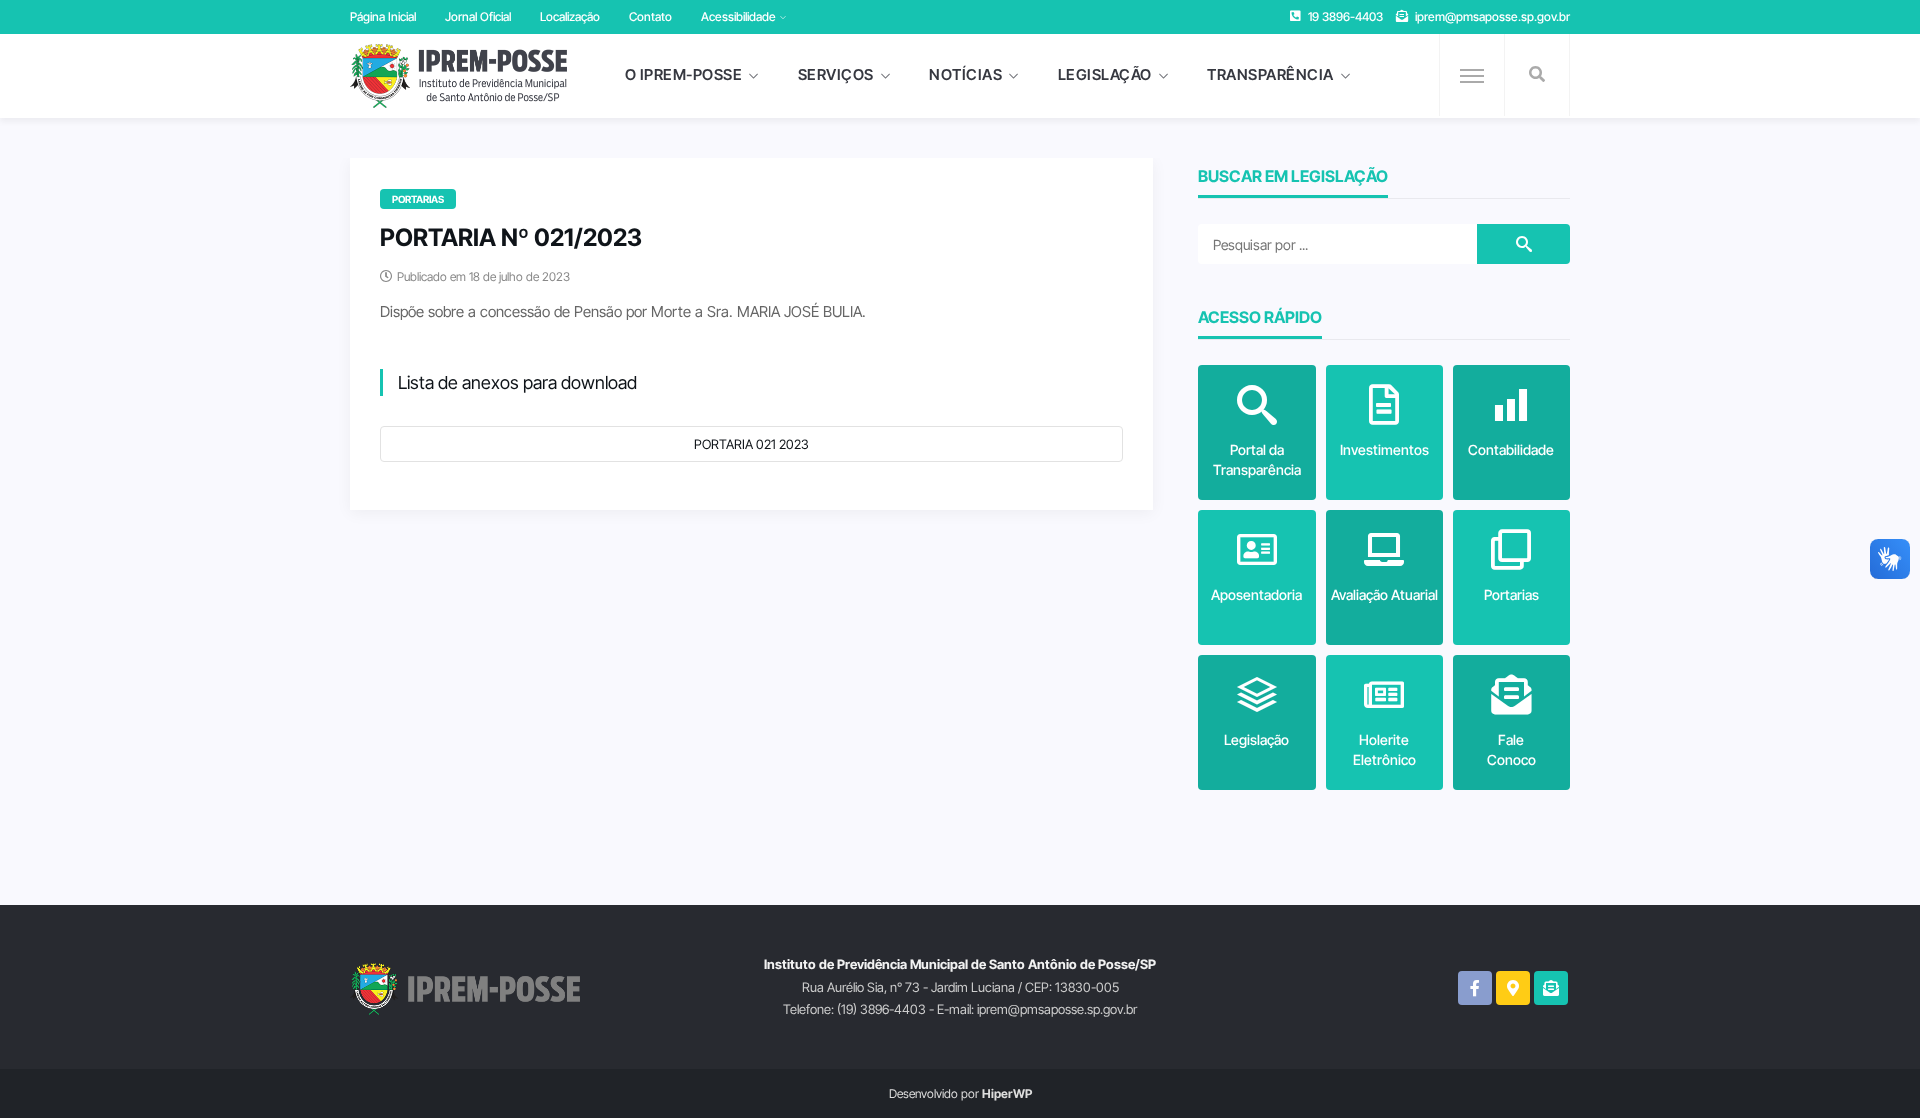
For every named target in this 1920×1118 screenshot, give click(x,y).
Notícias (965, 74)
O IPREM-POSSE (684, 74)
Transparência (1270, 74)
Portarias (418, 199)
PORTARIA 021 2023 (751, 444)
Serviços (836, 74)
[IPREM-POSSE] (458, 76)
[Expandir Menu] (1472, 76)
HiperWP (1007, 1093)
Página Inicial (383, 16)
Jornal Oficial (478, 16)
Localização (570, 16)
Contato (650, 16)
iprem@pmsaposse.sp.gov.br (1492, 16)
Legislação (1105, 74)
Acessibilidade (738, 16)
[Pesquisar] (1537, 75)
